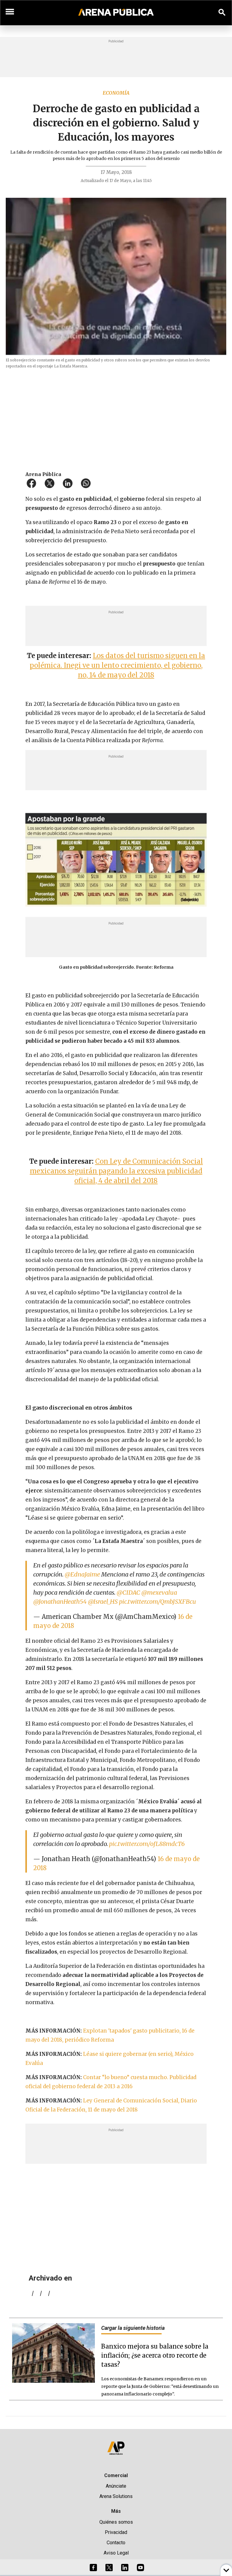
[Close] (153, 1242)
